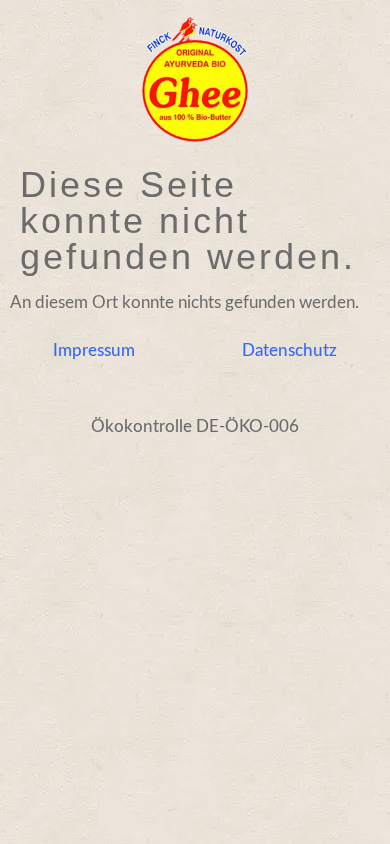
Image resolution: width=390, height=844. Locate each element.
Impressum (94, 350)
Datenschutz (289, 350)
